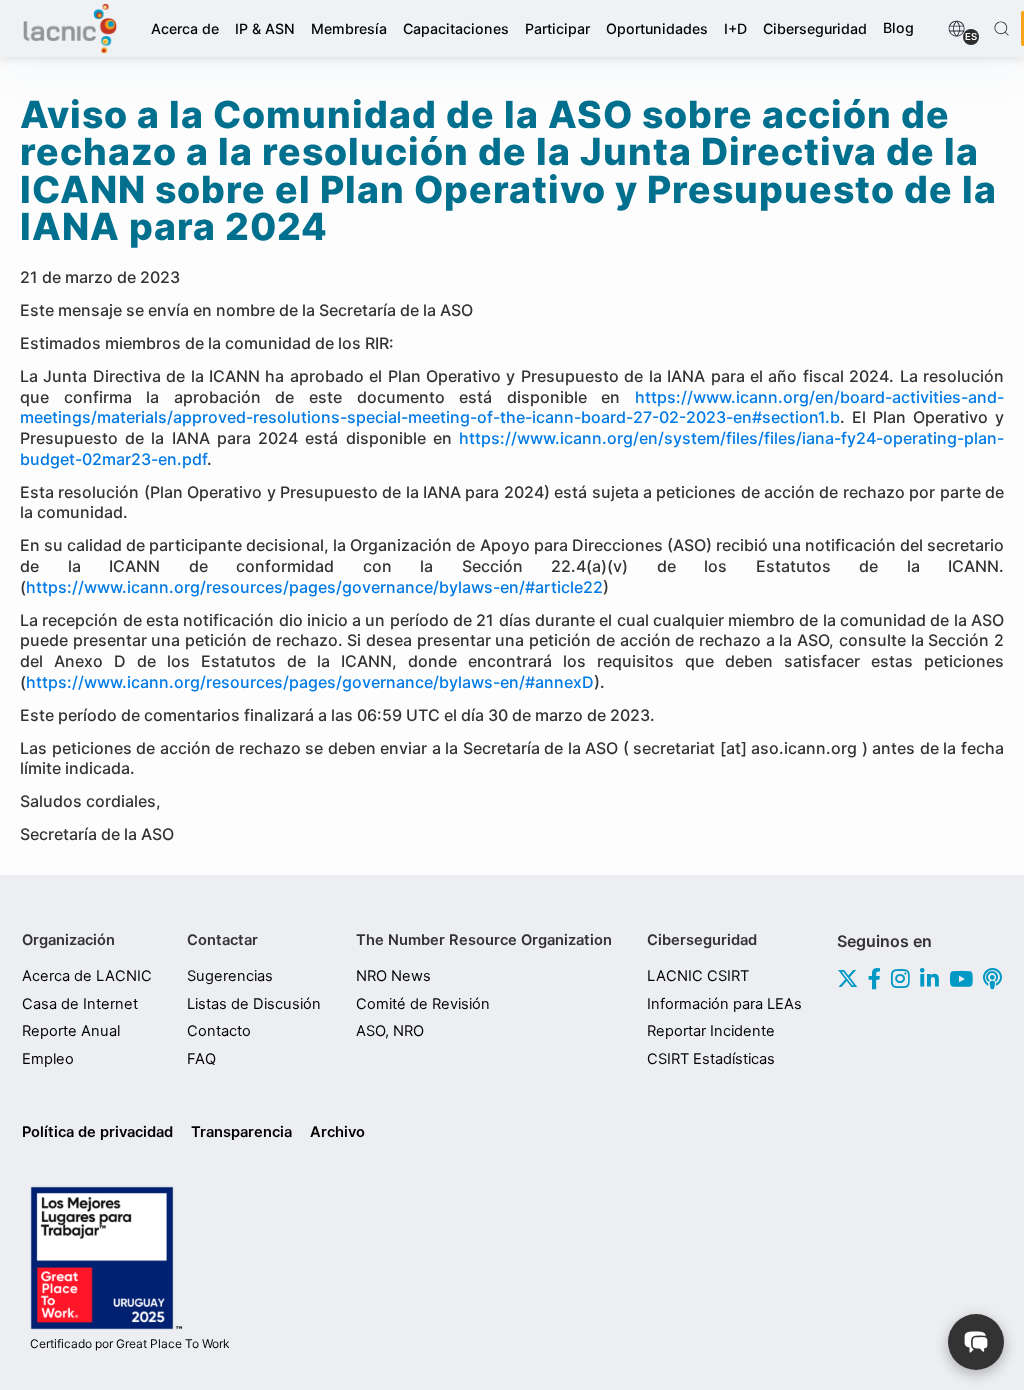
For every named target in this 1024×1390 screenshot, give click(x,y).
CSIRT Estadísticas (711, 1059)
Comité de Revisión (423, 1004)
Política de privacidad (97, 1132)
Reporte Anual (71, 1031)
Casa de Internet (80, 1004)
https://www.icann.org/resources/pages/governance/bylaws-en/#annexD (310, 682)
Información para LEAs (724, 1004)
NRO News (393, 976)
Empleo (48, 1059)
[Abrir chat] (976, 1342)
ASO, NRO (390, 1031)
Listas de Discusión (254, 1004)
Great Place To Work (130, 1344)
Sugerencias (230, 976)
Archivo (337, 1132)
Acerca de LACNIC (87, 976)
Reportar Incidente (711, 1031)
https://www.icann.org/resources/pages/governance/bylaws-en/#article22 (314, 587)
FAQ (201, 1059)
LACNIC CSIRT (698, 976)
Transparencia (241, 1132)
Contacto (219, 1031)
